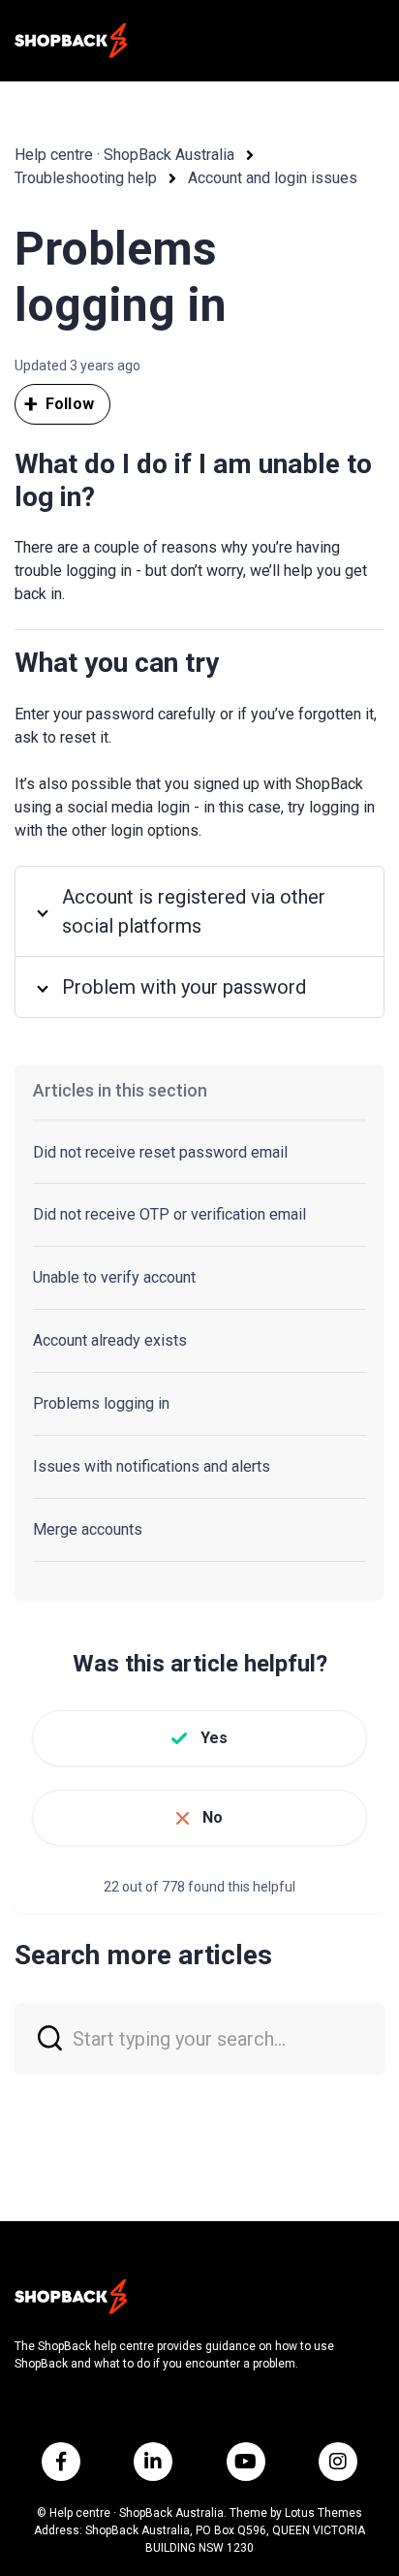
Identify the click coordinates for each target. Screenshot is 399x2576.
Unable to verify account (114, 1277)
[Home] (71, 41)
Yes (214, 1738)
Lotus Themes (323, 2513)
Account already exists (110, 1340)
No (213, 1817)
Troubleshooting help (86, 178)
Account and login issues (273, 178)
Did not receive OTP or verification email (169, 1214)
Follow (70, 404)
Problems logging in (101, 1403)
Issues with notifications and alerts (152, 1466)
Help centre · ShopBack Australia (124, 155)
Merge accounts (88, 1529)
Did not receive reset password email (160, 1152)
